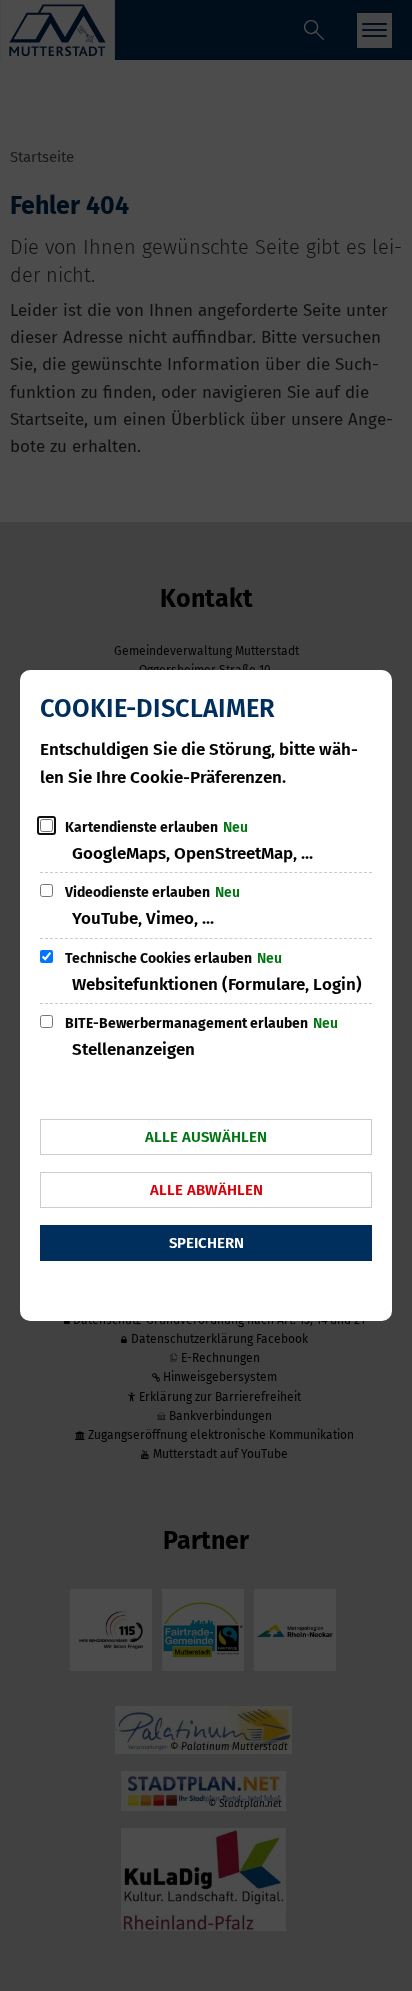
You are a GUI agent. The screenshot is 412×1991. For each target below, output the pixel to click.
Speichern (206, 1243)
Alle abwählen (206, 1190)
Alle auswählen (206, 1137)
